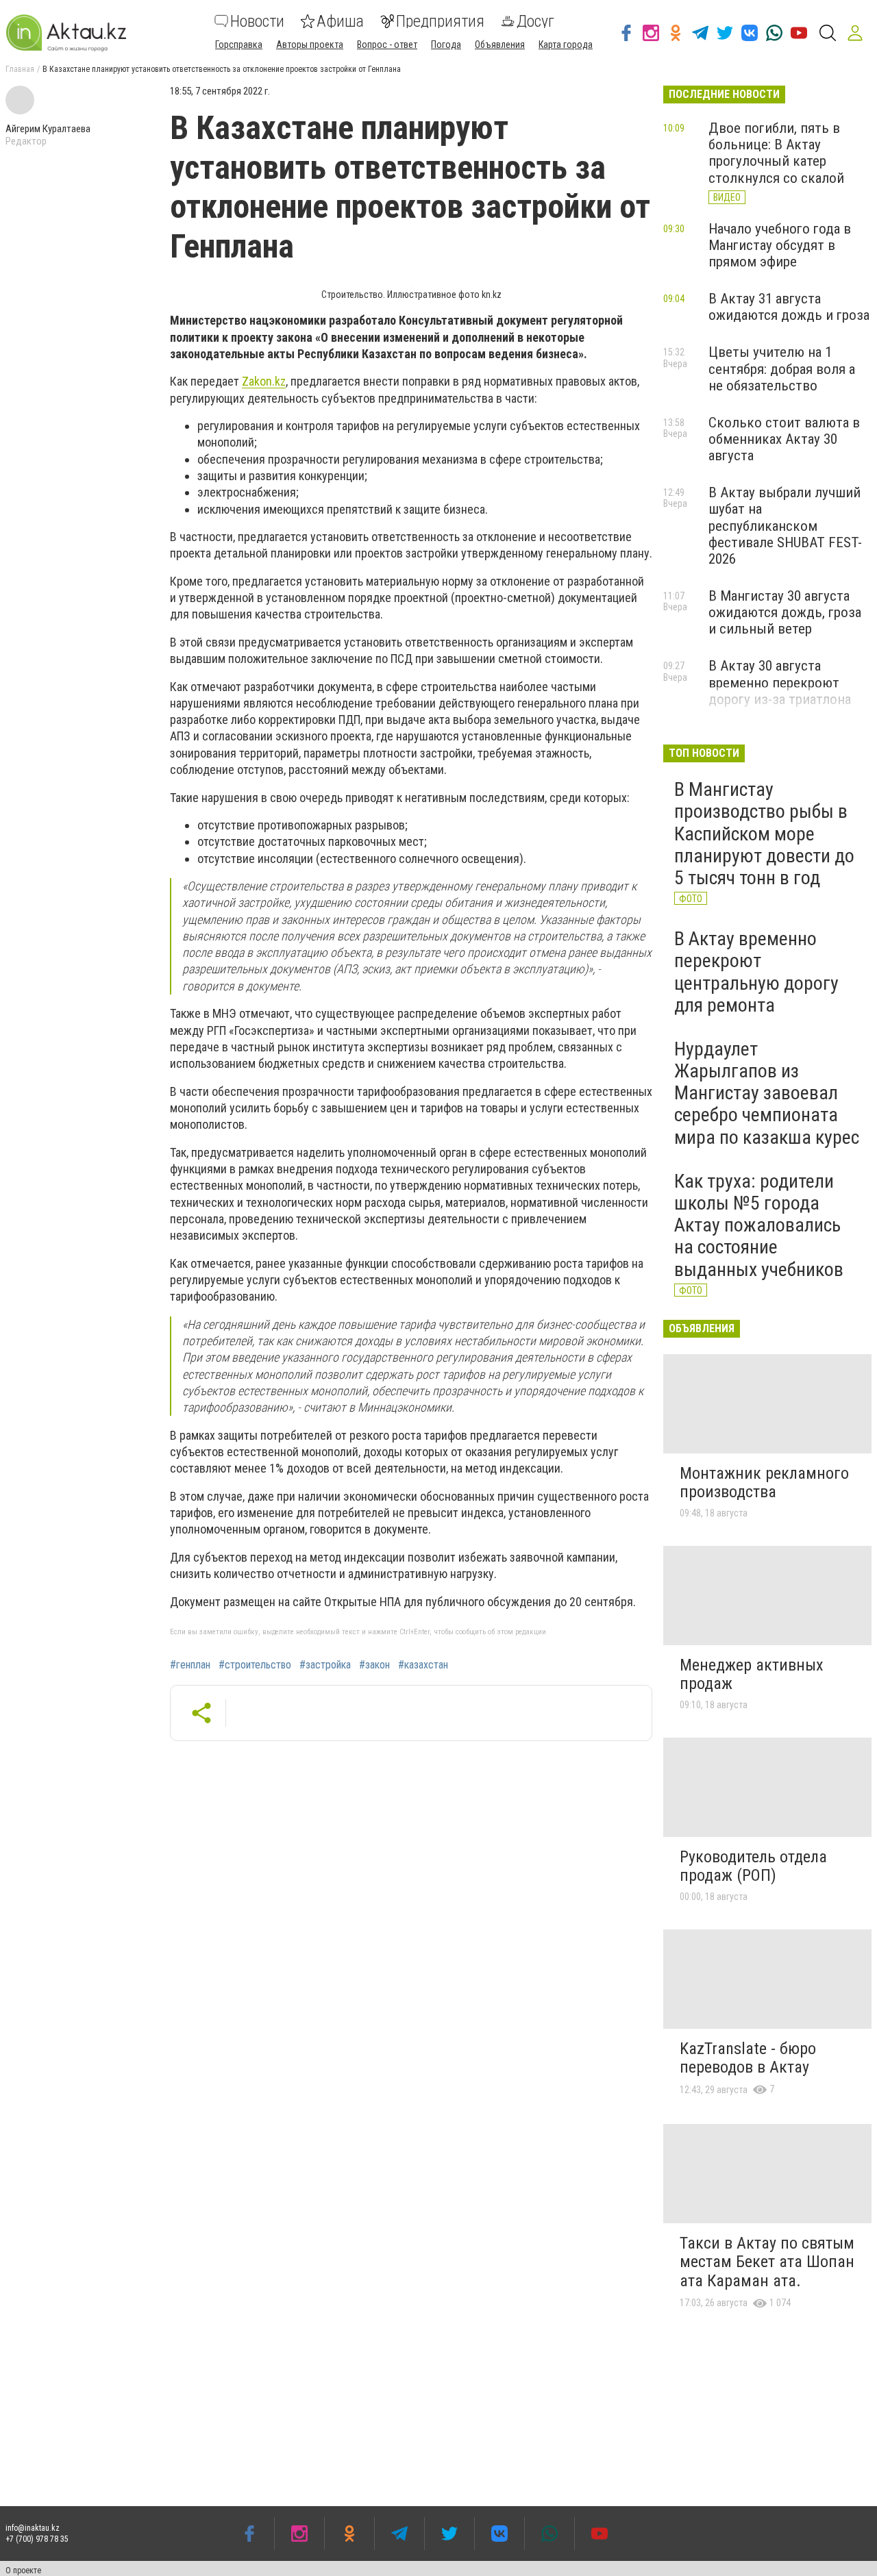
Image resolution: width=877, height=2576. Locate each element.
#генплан (190, 1665)
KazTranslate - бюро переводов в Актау (748, 2058)
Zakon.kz (264, 381)
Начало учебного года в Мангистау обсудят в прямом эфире (780, 245)
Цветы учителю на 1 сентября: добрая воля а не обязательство (782, 368)
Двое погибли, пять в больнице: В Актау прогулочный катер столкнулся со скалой (776, 153)
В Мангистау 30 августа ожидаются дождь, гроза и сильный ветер (785, 612)
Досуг (535, 21)
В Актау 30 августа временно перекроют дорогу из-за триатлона (780, 682)
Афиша (340, 21)
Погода (446, 45)
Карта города (566, 45)
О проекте (23, 2571)
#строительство (255, 1665)
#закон (374, 1665)
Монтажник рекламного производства (764, 1483)
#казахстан (423, 1665)
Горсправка (239, 45)
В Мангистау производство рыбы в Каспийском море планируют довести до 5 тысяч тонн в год (764, 834)
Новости (257, 21)
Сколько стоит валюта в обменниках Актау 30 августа (784, 439)
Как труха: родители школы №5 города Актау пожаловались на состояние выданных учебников (759, 1225)
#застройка (325, 1665)
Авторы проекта (310, 45)
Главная (20, 69)
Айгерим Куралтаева (48, 129)
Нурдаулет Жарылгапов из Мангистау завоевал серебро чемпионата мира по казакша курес (767, 1093)
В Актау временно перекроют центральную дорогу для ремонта (756, 972)
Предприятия (440, 21)
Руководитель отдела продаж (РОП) (753, 1866)
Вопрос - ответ (387, 45)
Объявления (500, 45)
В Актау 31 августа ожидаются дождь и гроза (789, 307)
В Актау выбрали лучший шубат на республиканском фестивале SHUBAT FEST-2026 (785, 526)
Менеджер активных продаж (752, 1675)
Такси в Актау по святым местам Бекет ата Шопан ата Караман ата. (767, 2262)
